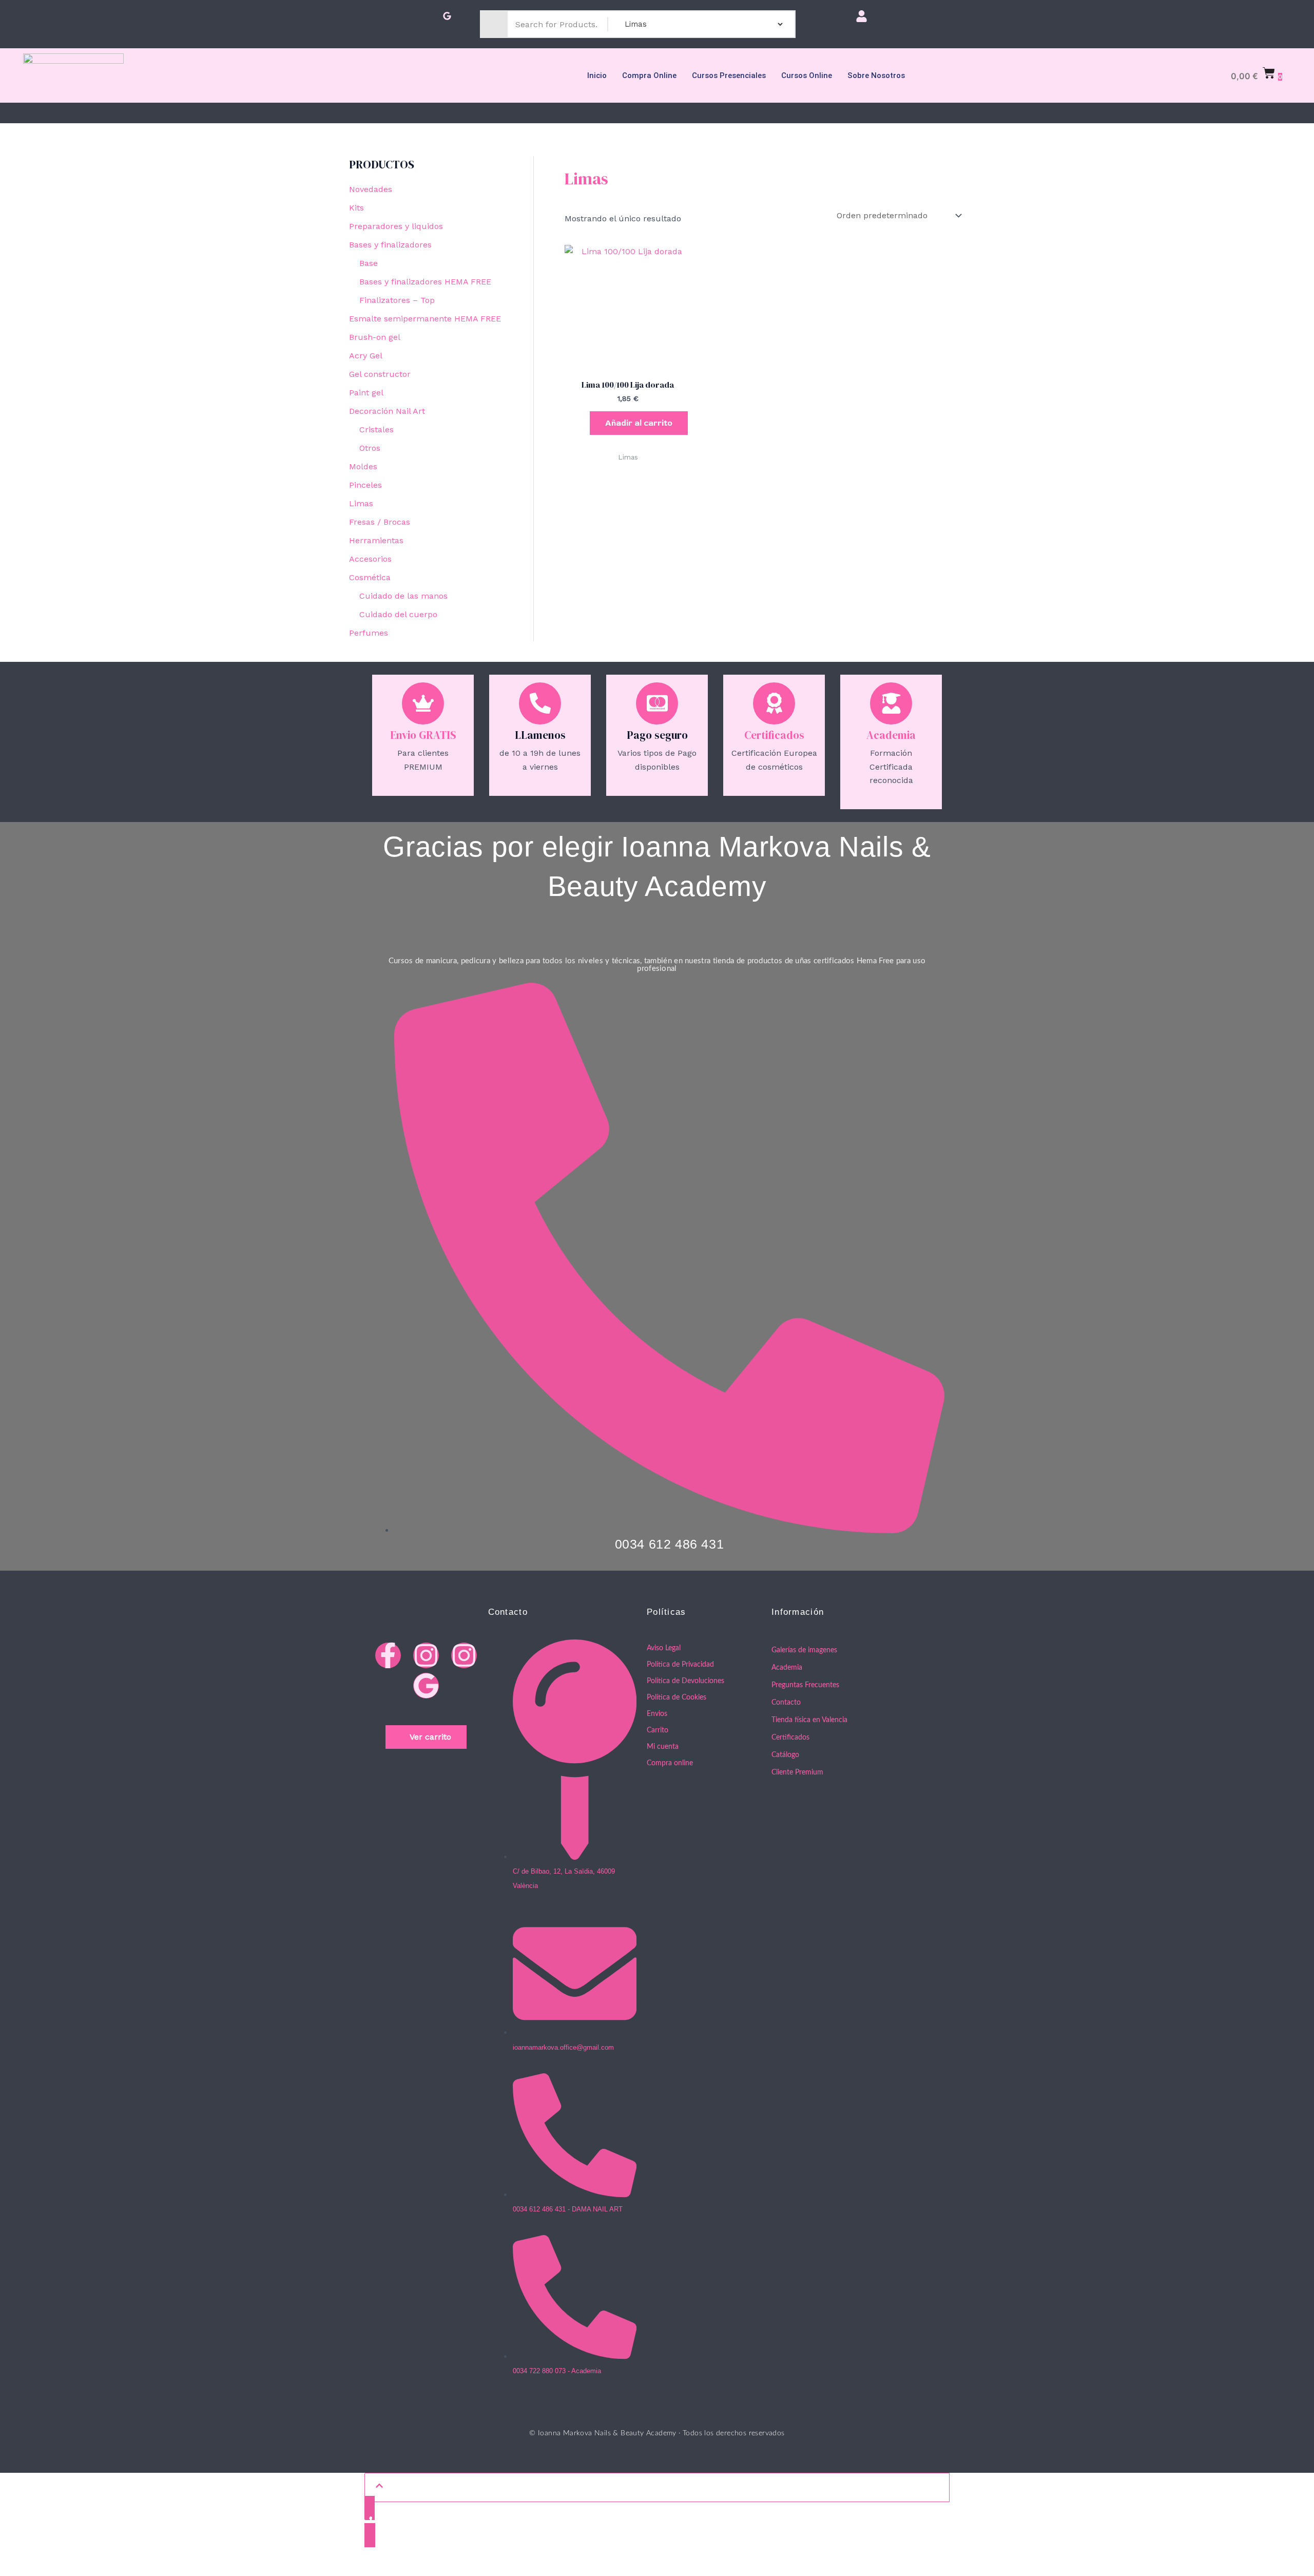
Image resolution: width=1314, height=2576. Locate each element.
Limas (361, 503)
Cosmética (370, 577)
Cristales (376, 430)
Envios (657, 1714)
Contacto (786, 1703)
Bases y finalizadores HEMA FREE (425, 282)
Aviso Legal (664, 1648)
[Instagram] (410, 17)
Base (369, 263)
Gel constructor (380, 374)
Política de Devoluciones (685, 1681)
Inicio (597, 75)
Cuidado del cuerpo (398, 614)
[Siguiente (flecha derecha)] (49, 2568)
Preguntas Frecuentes (805, 1685)
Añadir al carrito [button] (639, 423)
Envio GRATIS (423, 735)
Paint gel (366, 393)
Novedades (371, 189)
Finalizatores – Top (397, 300)
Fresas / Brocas (380, 522)
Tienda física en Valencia (809, 1720)
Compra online (649, 75)
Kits (356, 208)
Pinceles (365, 485)
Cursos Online (807, 75)
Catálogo (785, 1755)
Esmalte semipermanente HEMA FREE (425, 319)
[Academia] (891, 703)
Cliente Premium (797, 1772)
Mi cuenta (663, 1747)
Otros (370, 448)
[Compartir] (82, 2551)
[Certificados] (774, 703)
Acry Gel (366, 356)
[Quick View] (584, 423)
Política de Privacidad (680, 1665)
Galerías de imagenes (804, 1650)
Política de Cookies (677, 1697)
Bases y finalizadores (390, 245)
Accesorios (370, 559)
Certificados (774, 735)
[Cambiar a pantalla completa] (49, 2551)
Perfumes (369, 633)
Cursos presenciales (729, 75)
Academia (891, 735)
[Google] (447, 17)
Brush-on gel (375, 337)
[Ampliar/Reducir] (15, 2551)
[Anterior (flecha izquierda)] (15, 2568)
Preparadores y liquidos (396, 226)
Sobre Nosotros (876, 75)
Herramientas (376, 540)
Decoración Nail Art (387, 411)
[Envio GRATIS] (423, 703)
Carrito (658, 1730)
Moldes (363, 466)
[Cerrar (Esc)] (115, 2551)
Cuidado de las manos (403, 596)
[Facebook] (373, 17)
